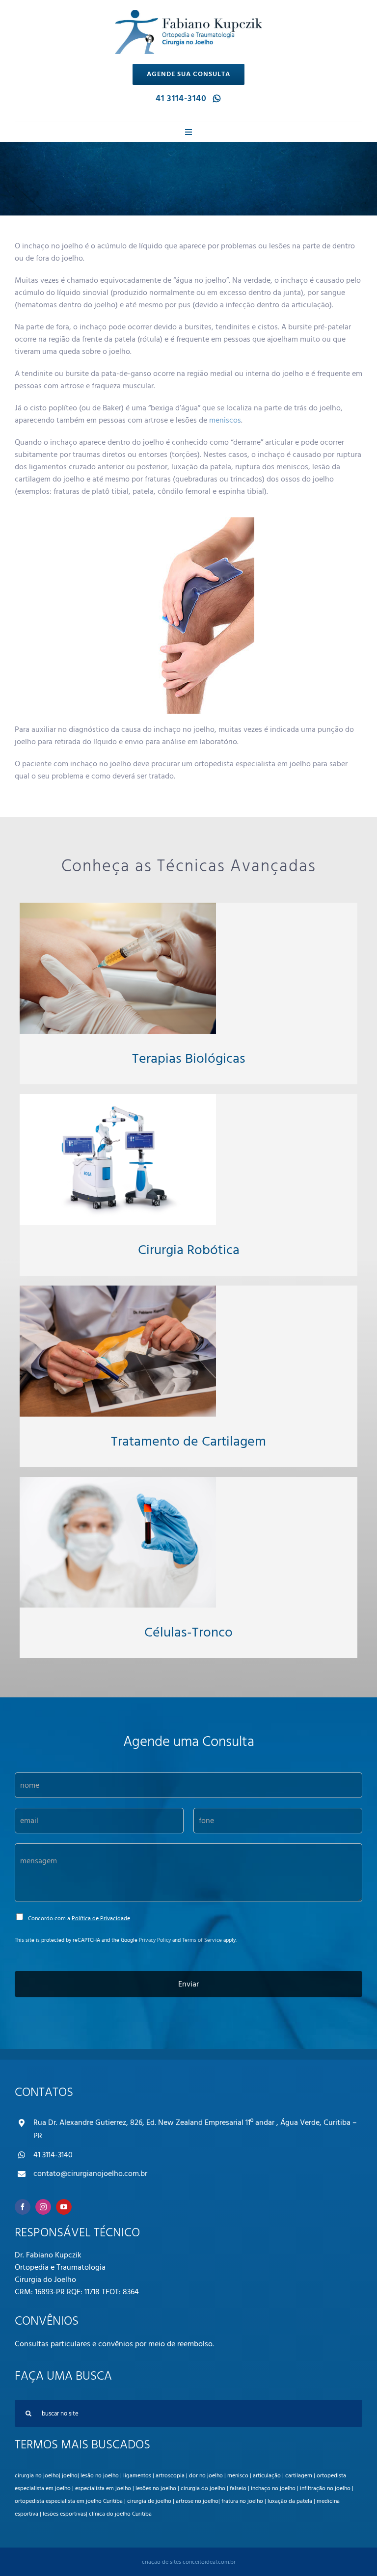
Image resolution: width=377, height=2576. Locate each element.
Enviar (188, 1984)
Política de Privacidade (101, 1919)
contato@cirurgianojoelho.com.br (90, 2173)
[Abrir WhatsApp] (352, 2551)
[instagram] (43, 2207)
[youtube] (64, 2207)
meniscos (225, 420)
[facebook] (23, 2207)
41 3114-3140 (53, 2155)
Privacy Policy (155, 1940)
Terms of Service (202, 1940)
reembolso (195, 2344)
